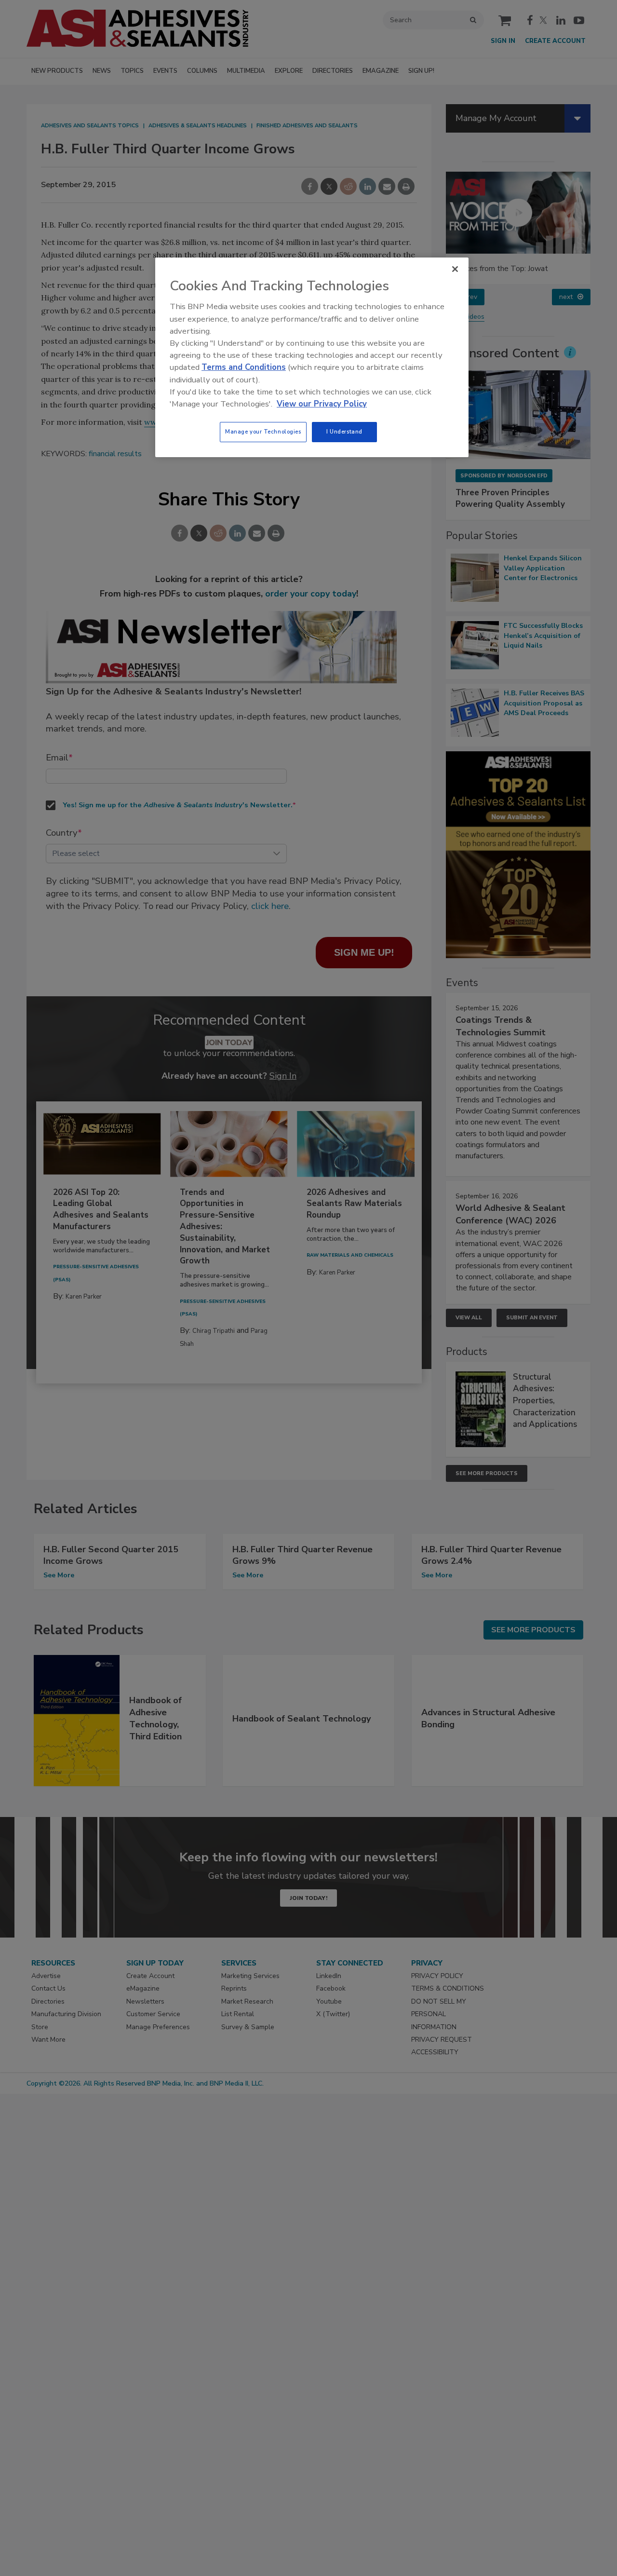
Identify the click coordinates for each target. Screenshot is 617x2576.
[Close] (455, 269)
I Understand (344, 432)
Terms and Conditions (244, 367)
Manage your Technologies (263, 432)
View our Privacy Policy (322, 404)
